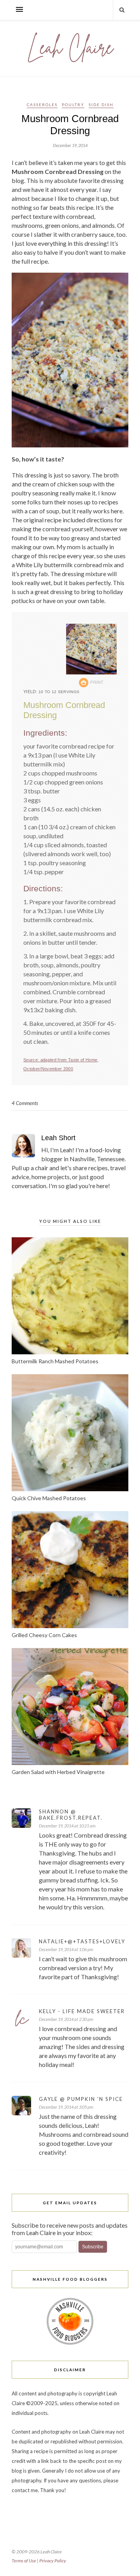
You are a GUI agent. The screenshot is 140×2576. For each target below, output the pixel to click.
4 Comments (25, 1103)
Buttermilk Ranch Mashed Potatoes (55, 1361)
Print (97, 682)
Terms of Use (24, 2561)
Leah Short (58, 1138)
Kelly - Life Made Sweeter (82, 2011)
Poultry (73, 105)
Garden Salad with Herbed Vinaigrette (58, 1772)
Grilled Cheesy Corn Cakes (44, 1635)
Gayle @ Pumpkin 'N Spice (81, 2099)
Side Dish (101, 105)
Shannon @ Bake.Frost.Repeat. (71, 1815)
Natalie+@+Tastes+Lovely (82, 1941)
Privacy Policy (53, 2561)
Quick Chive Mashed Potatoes (49, 1498)
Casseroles (42, 105)
